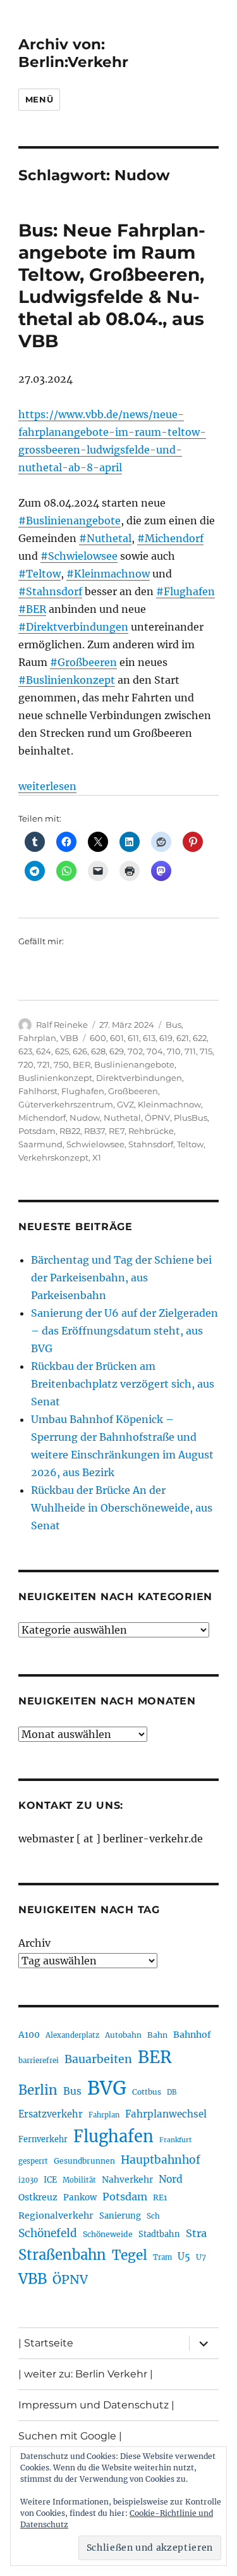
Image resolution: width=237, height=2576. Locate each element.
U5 (184, 2257)
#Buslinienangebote (70, 521)
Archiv (34, 1943)
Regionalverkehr (56, 2215)
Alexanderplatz (72, 2035)
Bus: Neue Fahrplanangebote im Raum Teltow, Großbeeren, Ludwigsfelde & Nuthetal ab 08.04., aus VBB (112, 286)
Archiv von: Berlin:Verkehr (73, 53)
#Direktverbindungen (73, 627)
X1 (97, 1157)
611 (133, 1038)
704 (155, 1051)
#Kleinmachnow (108, 574)
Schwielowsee (95, 1144)
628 (98, 1051)
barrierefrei (39, 2061)
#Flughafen (185, 591)
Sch (153, 2216)
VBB (69, 1038)
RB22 (70, 1131)
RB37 (94, 1131)
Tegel (130, 2255)
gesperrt (33, 2161)
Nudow (85, 1118)
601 (117, 1038)
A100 (29, 2035)
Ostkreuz (38, 2197)
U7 (201, 2257)
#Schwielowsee (79, 556)
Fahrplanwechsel (166, 2114)
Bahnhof (192, 2035)
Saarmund (40, 1144)
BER (82, 1064)
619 (166, 1038)
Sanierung (120, 2216)
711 (190, 1051)
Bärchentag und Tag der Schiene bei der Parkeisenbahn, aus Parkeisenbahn (121, 1278)
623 (25, 1051)
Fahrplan (37, 1038)
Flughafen (83, 1091)
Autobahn (123, 2035)
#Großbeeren (83, 662)
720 (26, 1064)
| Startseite (46, 2343)
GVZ (125, 1104)
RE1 (160, 2197)
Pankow (80, 2197)
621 (183, 1038)
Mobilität (79, 2180)
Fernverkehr (43, 2139)
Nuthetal (122, 1118)
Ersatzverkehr (51, 2114)
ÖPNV (157, 1118)
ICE (50, 2180)
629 (117, 1051)
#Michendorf (170, 538)
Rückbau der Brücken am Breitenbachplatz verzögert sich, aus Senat (123, 1384)
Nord (171, 2179)
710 (174, 1051)
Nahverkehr (127, 2179)
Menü (39, 99)
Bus (173, 1025)
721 (44, 1064)
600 (98, 1038)
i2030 (28, 2180)
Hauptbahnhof (161, 2160)
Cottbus (147, 2092)
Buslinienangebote (134, 1064)
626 (80, 1051)
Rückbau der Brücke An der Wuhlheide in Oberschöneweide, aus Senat (122, 1508)
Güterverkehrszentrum (66, 1104)
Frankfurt (175, 2140)
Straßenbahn (62, 2255)
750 (61, 1064)
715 (206, 1051)
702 (135, 1051)
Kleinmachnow (169, 1104)
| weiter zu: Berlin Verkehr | (86, 2374)
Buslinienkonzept (55, 1078)
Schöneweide (108, 2234)
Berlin (38, 2090)
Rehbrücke (151, 1131)
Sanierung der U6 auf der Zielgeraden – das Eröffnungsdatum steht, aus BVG (125, 1331)
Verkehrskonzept (53, 1157)
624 (44, 1051)
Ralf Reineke (62, 1025)
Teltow (190, 1144)
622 (200, 1038)
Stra (196, 2233)
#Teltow (39, 574)
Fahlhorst (38, 1091)
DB (172, 2092)
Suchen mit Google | (70, 2436)
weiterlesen (47, 786)
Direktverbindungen (139, 1078)
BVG (107, 2088)
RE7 (117, 1131)
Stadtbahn (159, 2234)
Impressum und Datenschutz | (96, 2405)
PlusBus (191, 1118)
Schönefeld (48, 2233)
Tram (162, 2257)
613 (149, 1038)
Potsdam (37, 1131)
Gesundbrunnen (84, 2161)
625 (62, 1051)
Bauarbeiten (98, 2059)
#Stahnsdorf (50, 591)
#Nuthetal (105, 538)
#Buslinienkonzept (67, 680)
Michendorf (42, 1118)
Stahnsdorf (151, 1144)
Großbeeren (133, 1091)
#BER (32, 609)
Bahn (157, 2035)
